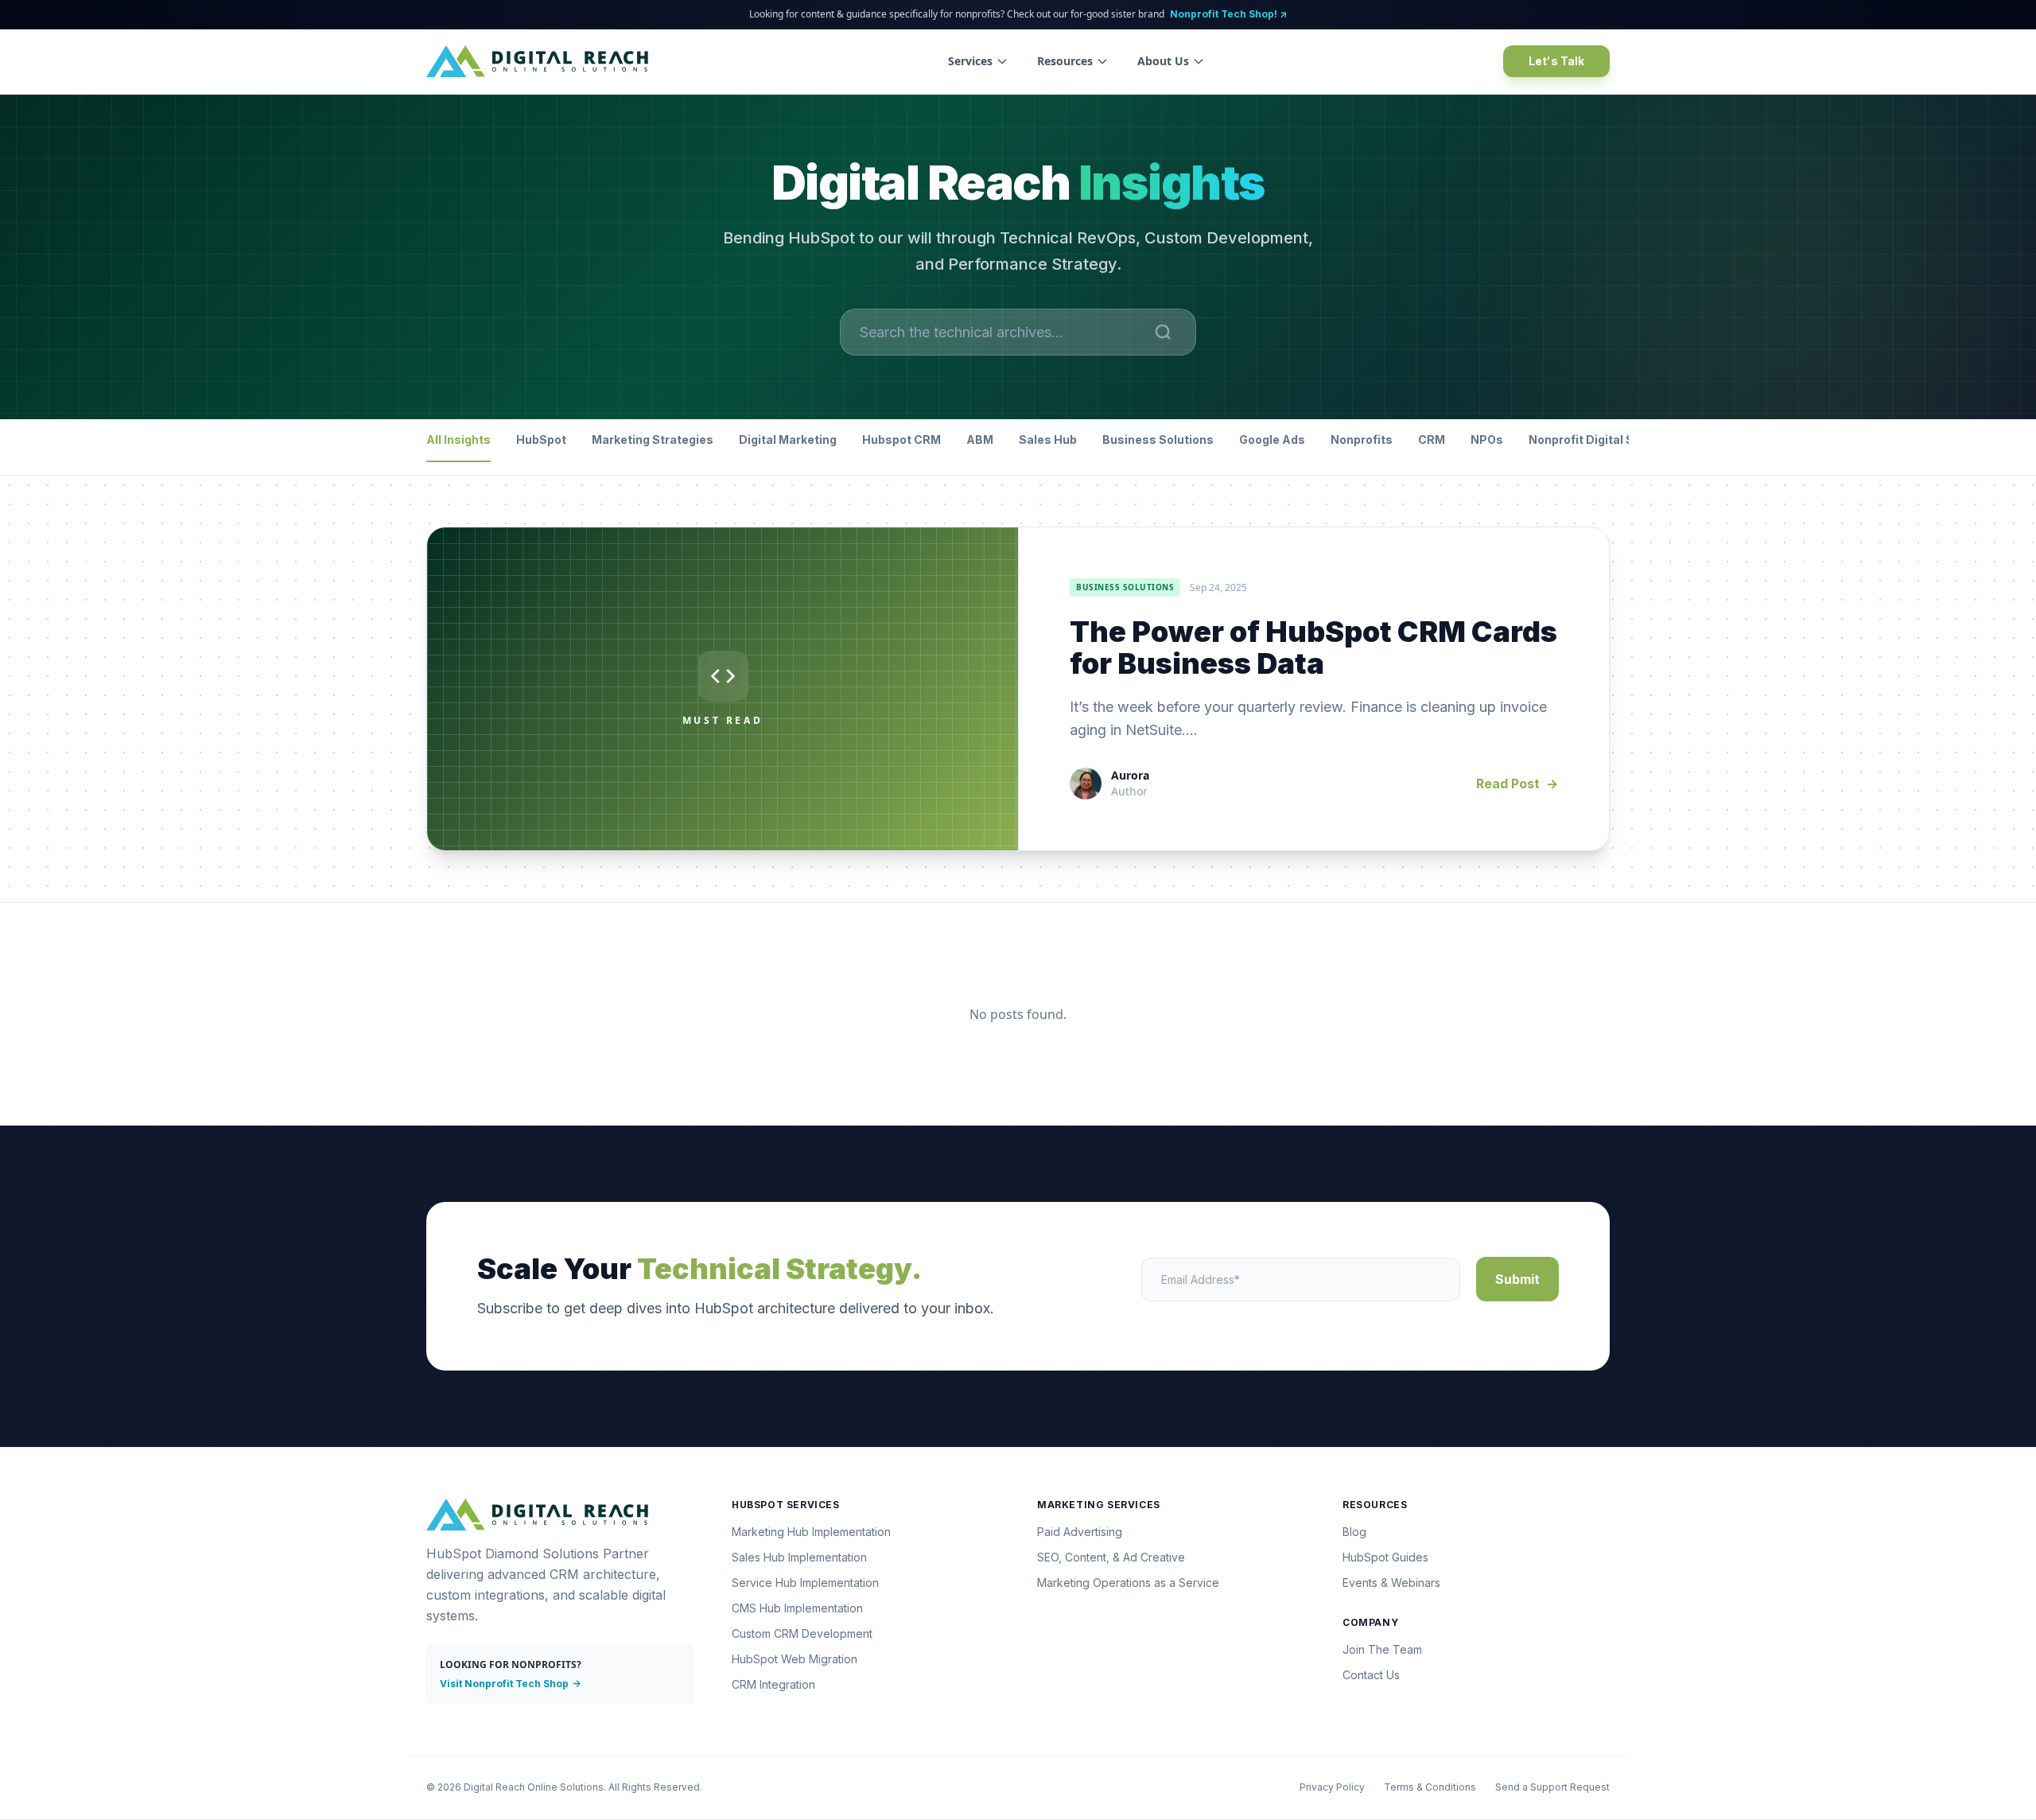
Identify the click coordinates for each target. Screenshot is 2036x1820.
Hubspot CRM (901, 439)
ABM (980, 439)
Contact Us (1371, 1675)
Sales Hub (1048, 439)
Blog (1354, 1532)
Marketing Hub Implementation (811, 1532)
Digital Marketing (788, 439)
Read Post (1517, 784)
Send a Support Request (1552, 1787)
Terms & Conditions (1430, 1787)
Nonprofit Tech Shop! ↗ (1228, 14)
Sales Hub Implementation (799, 1557)
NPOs (1487, 439)
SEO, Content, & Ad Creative (1111, 1557)
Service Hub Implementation (805, 1583)
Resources (1065, 61)
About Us (1163, 61)
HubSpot (541, 439)
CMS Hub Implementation (797, 1608)
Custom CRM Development (802, 1633)
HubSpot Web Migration (795, 1659)
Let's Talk (1556, 61)
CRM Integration (773, 1684)
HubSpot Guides (1385, 1557)
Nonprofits (1362, 439)
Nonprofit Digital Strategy (1602, 439)
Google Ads (1272, 439)
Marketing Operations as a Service (1128, 1583)
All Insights (458, 439)
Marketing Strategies (653, 439)
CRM (1432, 439)
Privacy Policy (1332, 1787)
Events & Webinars (1391, 1583)
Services (970, 61)
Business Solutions (1158, 439)
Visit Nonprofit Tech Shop (510, 1684)
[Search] (1163, 332)
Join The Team (1382, 1649)
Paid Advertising (1080, 1532)
